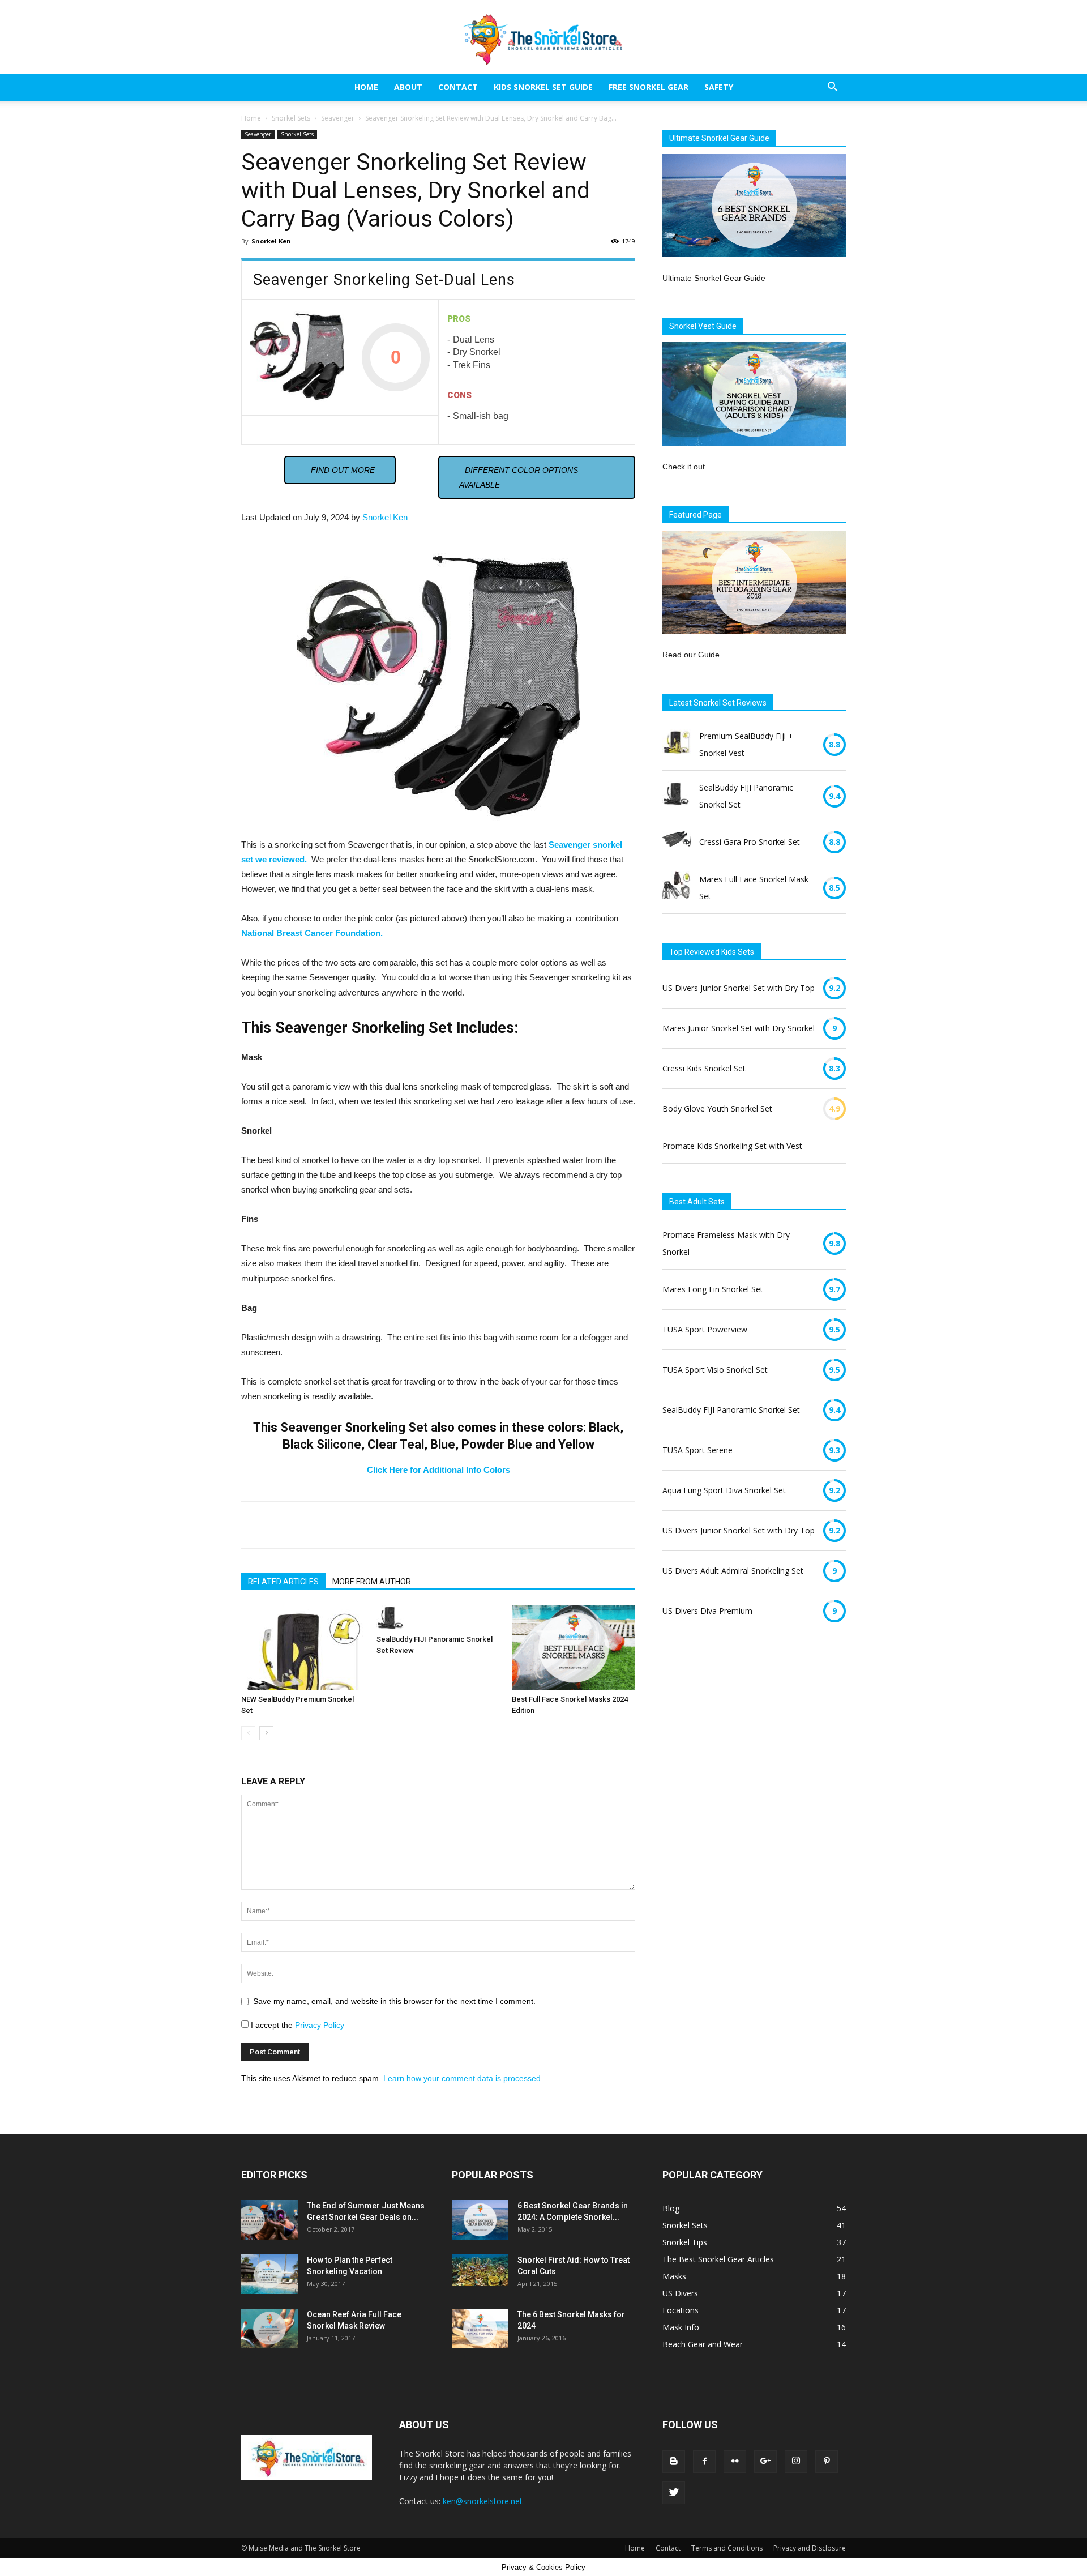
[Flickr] (735, 2462)
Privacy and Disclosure (810, 2548)
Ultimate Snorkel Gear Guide (714, 278)
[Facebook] (704, 2462)
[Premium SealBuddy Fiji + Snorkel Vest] (677, 745)
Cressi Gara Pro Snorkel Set (750, 842)
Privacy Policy (320, 2025)
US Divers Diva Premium (707, 1611)
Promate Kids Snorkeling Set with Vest (732, 1146)
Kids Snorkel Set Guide (543, 87)
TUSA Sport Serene (697, 1450)
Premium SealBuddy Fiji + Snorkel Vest (746, 744)
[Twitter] (674, 2493)
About (408, 87)
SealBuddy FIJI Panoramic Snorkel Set (746, 796)
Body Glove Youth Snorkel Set (717, 1108)
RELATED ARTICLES (283, 1582)
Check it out (684, 467)
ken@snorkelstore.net (483, 2501)
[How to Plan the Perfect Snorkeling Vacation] (269, 2274)
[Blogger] (674, 2462)
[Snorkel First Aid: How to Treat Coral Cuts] (480, 2270)
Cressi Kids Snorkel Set (704, 1068)
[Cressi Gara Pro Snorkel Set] (677, 842)
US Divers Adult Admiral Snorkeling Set (733, 1571)
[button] (832, 88)
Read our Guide (691, 655)
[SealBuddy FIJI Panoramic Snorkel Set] (677, 796)
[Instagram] (796, 2462)
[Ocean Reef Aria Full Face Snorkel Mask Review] (269, 2329)
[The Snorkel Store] (543, 37)
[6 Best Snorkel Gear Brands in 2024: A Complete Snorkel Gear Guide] (480, 2220)
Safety (719, 87)
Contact (458, 87)
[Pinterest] (827, 2462)
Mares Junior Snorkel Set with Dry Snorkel (739, 1028)
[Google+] (765, 2462)
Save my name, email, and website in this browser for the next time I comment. (394, 2001)
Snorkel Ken (271, 241)
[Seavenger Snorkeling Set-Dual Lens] (297, 357)
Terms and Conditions (727, 2548)
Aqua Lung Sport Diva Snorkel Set (724, 1490)
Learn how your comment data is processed (462, 2078)
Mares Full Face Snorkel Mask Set (754, 888)
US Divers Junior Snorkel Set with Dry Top (739, 988)
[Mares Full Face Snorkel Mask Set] (677, 888)
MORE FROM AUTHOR (372, 1582)
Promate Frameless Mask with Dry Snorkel (726, 1243)
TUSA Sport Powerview (705, 1329)
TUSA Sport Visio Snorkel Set (715, 1370)
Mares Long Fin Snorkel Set (713, 1289)
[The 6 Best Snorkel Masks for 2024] (480, 2329)
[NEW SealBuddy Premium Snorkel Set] (303, 1647)
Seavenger (338, 118)
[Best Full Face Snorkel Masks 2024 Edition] (574, 1647)
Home (366, 87)
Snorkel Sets (291, 118)
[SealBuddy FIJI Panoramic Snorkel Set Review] (438, 1617)
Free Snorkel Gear (649, 87)
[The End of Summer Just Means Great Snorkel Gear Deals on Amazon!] (269, 2220)
